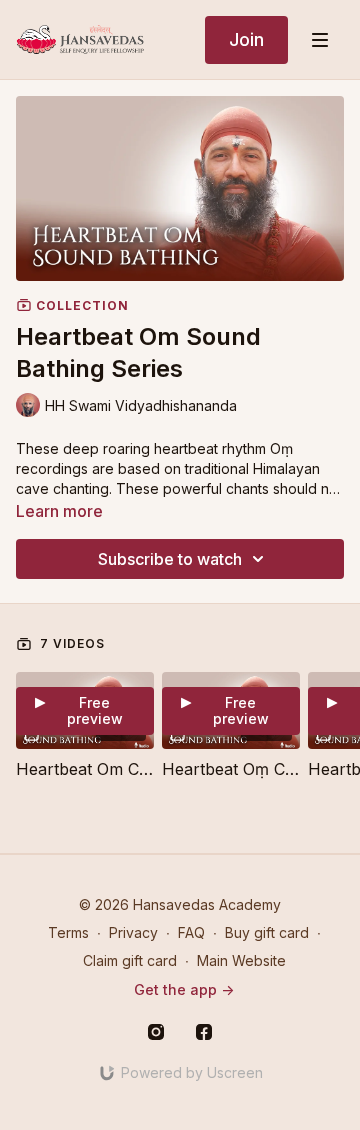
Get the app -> (184, 989)
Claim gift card (130, 960)
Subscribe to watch (170, 559)
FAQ (191, 932)
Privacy (133, 932)
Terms (68, 932)
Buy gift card (267, 932)
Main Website (241, 960)
